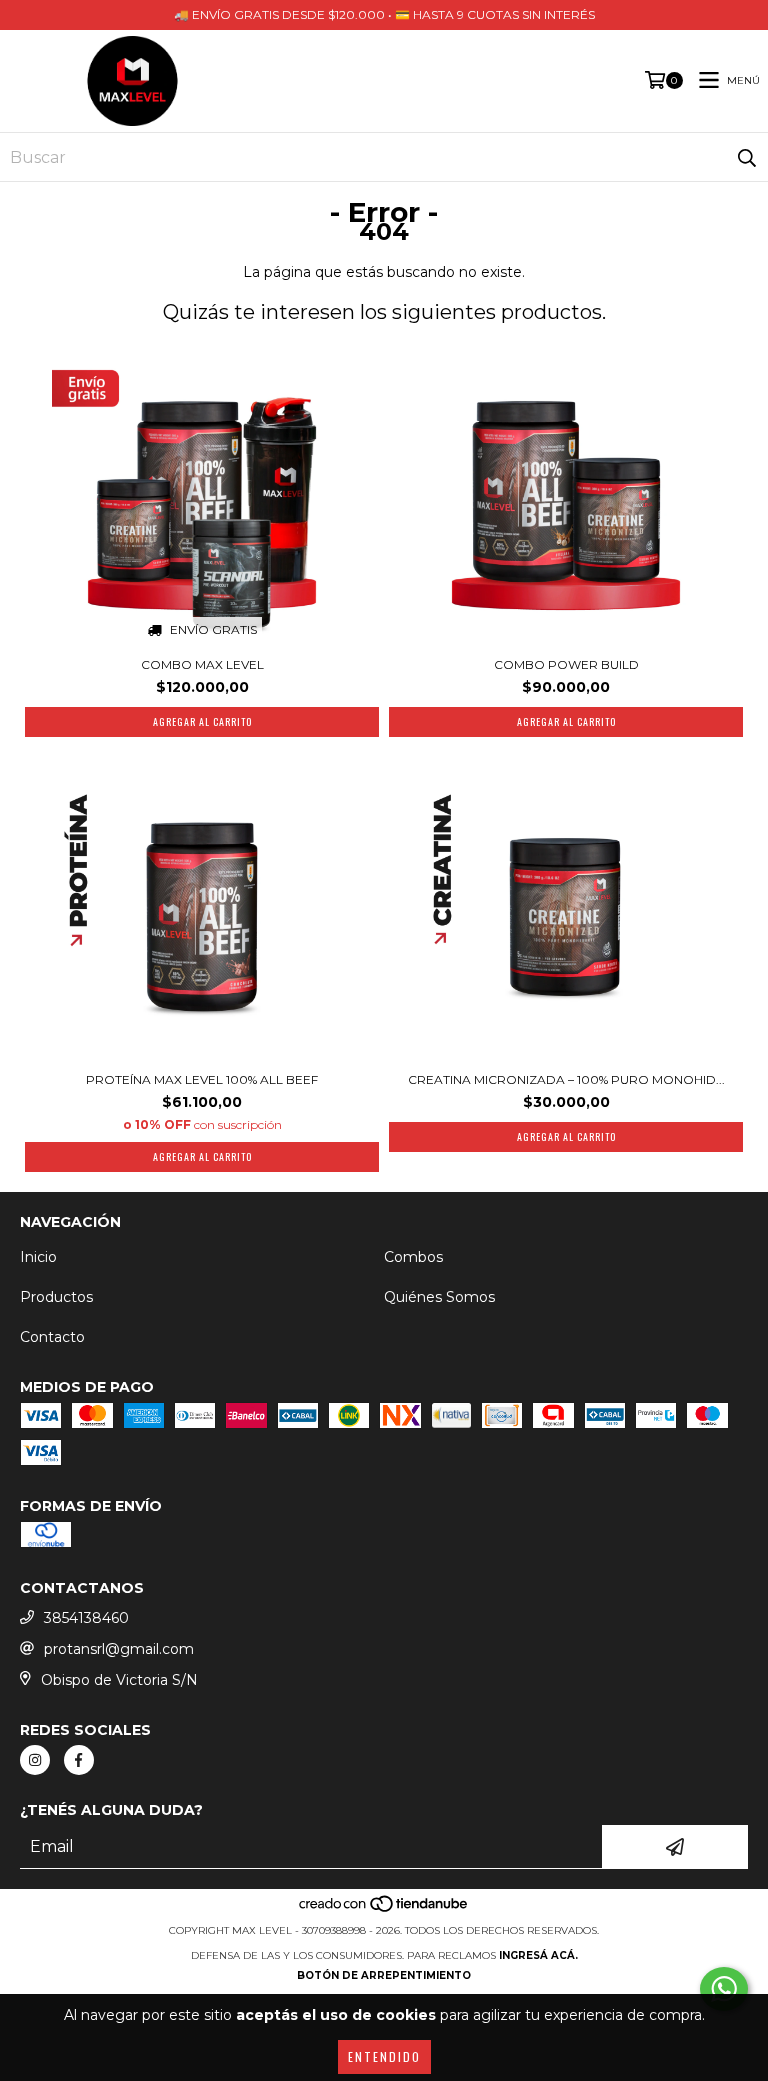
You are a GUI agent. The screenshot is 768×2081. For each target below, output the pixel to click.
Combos (413, 1257)
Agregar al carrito (202, 1156)
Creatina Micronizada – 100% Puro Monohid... (566, 1079)
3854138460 (86, 1618)
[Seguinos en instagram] (35, 1760)
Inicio (38, 1257)
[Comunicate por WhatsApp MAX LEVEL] (724, 1989)
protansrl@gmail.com (119, 1649)
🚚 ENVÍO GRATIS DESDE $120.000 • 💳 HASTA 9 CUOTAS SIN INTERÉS (384, 14)
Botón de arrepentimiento (384, 1975)
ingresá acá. (538, 1955)
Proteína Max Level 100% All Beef (202, 1079)
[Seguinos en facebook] (79, 1760)
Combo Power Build (566, 664)
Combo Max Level (202, 664)
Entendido (384, 2056)
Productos (56, 1297)
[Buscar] (747, 157)
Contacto (52, 1337)
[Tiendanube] (384, 1910)
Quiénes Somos (439, 1297)
